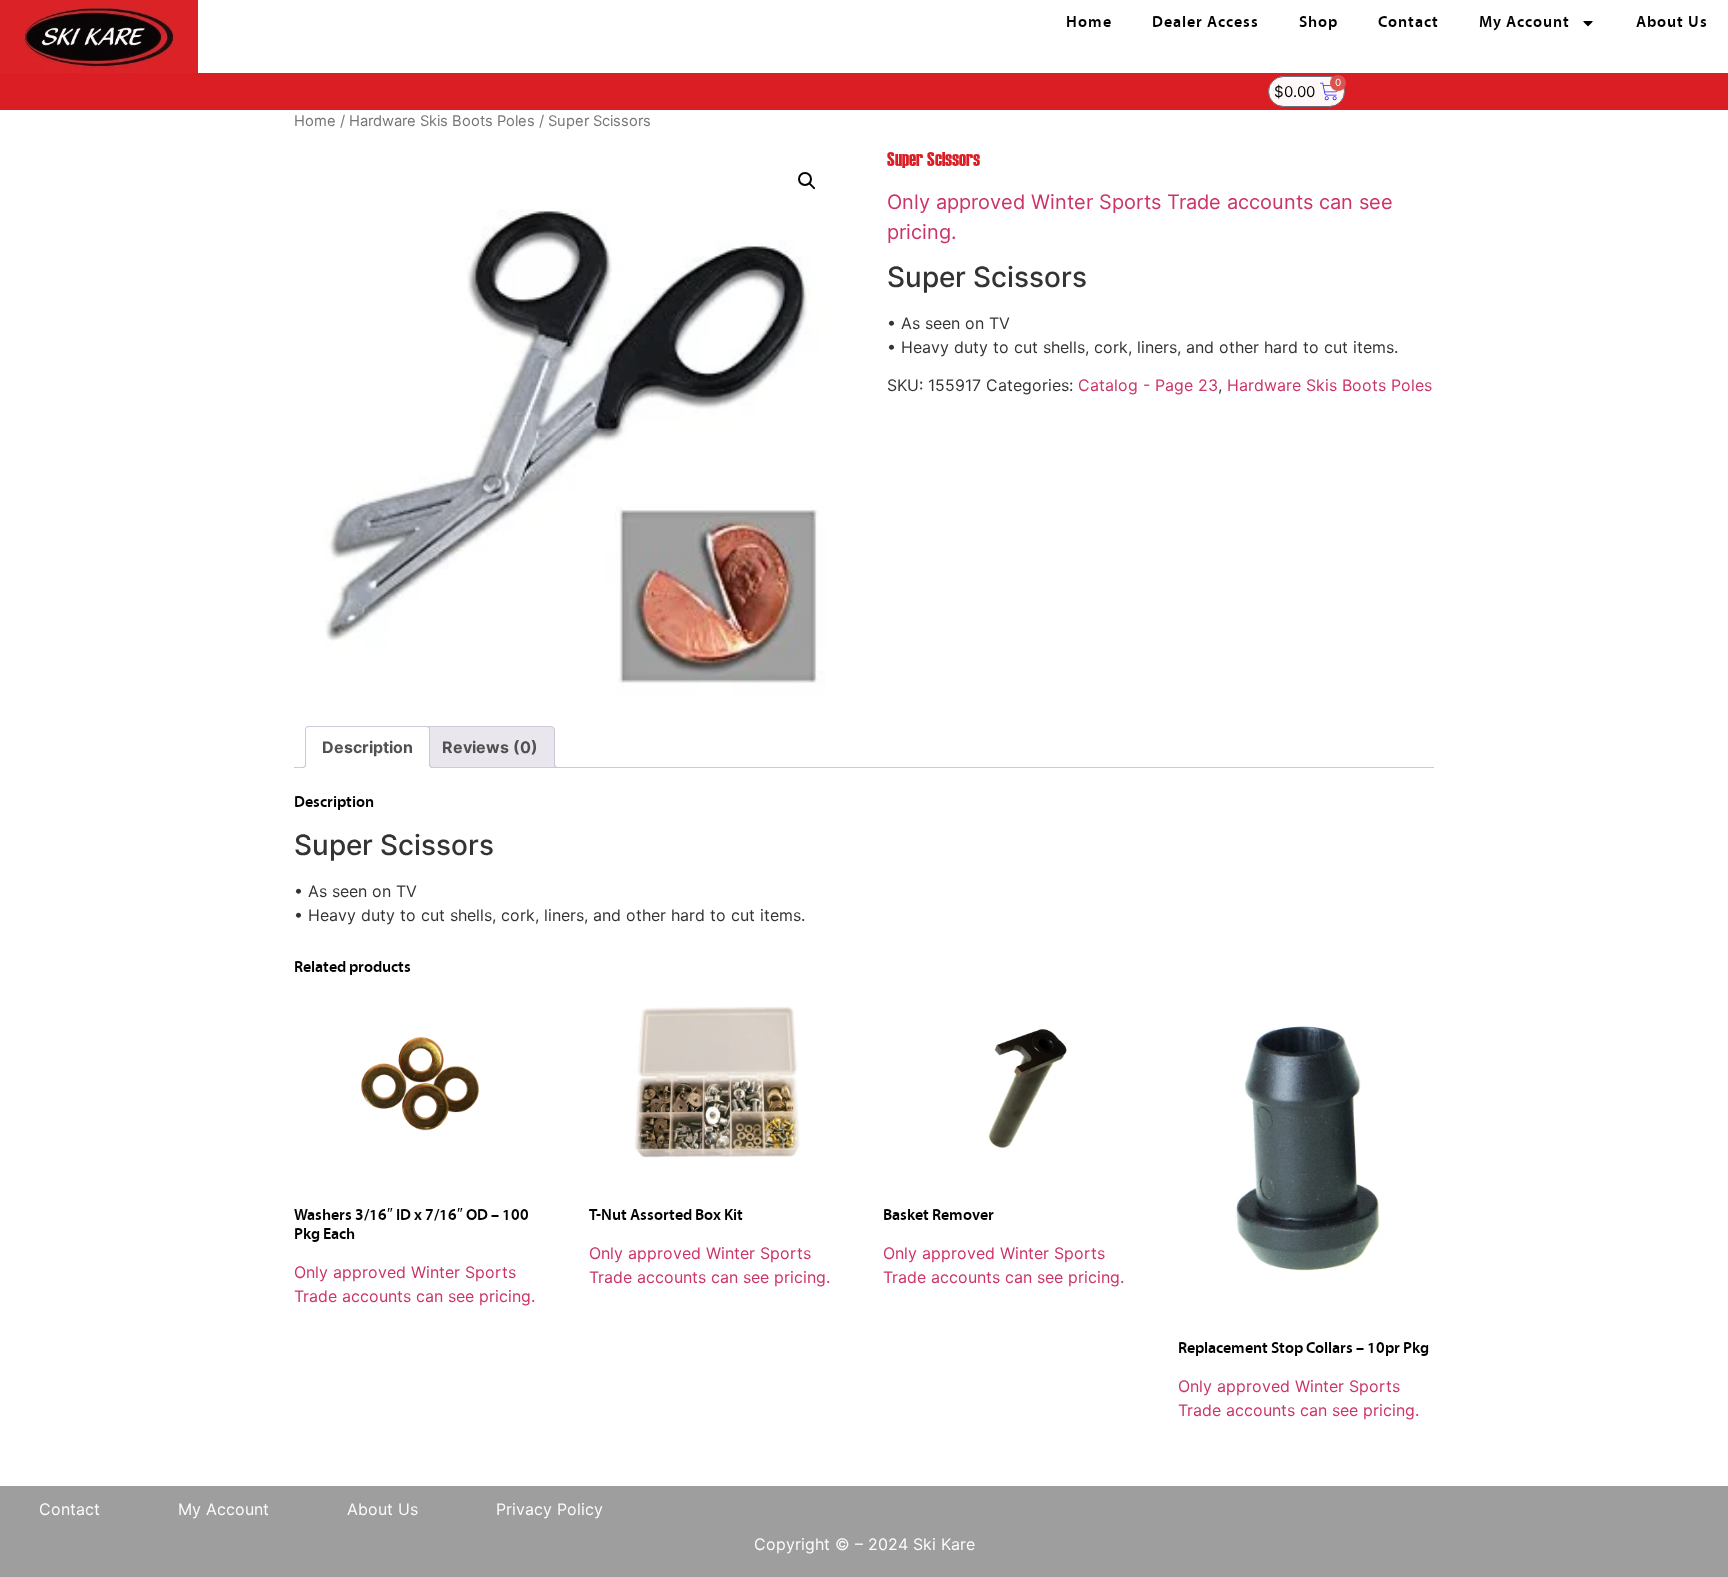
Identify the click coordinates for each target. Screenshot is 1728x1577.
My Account (1524, 23)
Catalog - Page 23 (1148, 385)
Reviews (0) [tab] (490, 747)
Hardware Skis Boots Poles (442, 121)
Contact (1408, 23)
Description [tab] (367, 747)
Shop (1318, 23)
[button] (807, 181)
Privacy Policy (549, 1509)
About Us (1672, 23)
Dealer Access (1205, 23)
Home (1089, 23)
